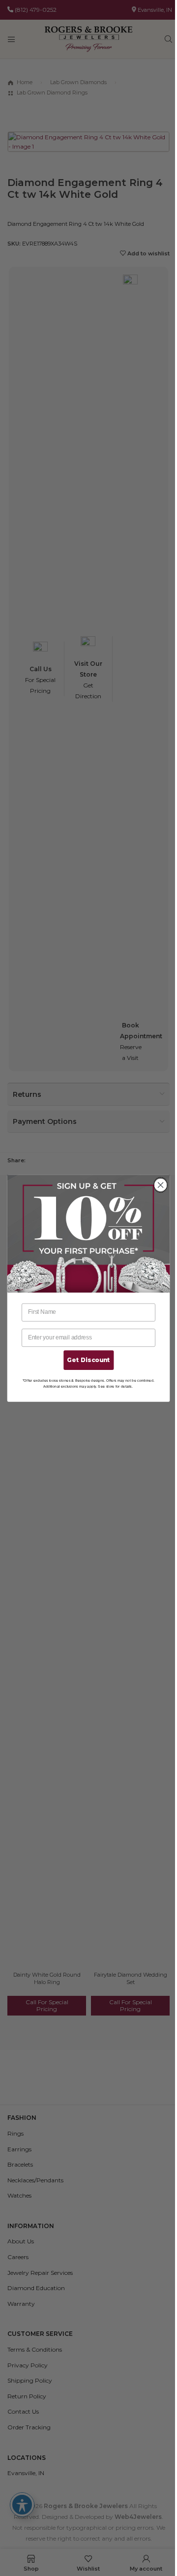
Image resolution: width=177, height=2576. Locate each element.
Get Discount (88, 1360)
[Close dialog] (161, 1185)
